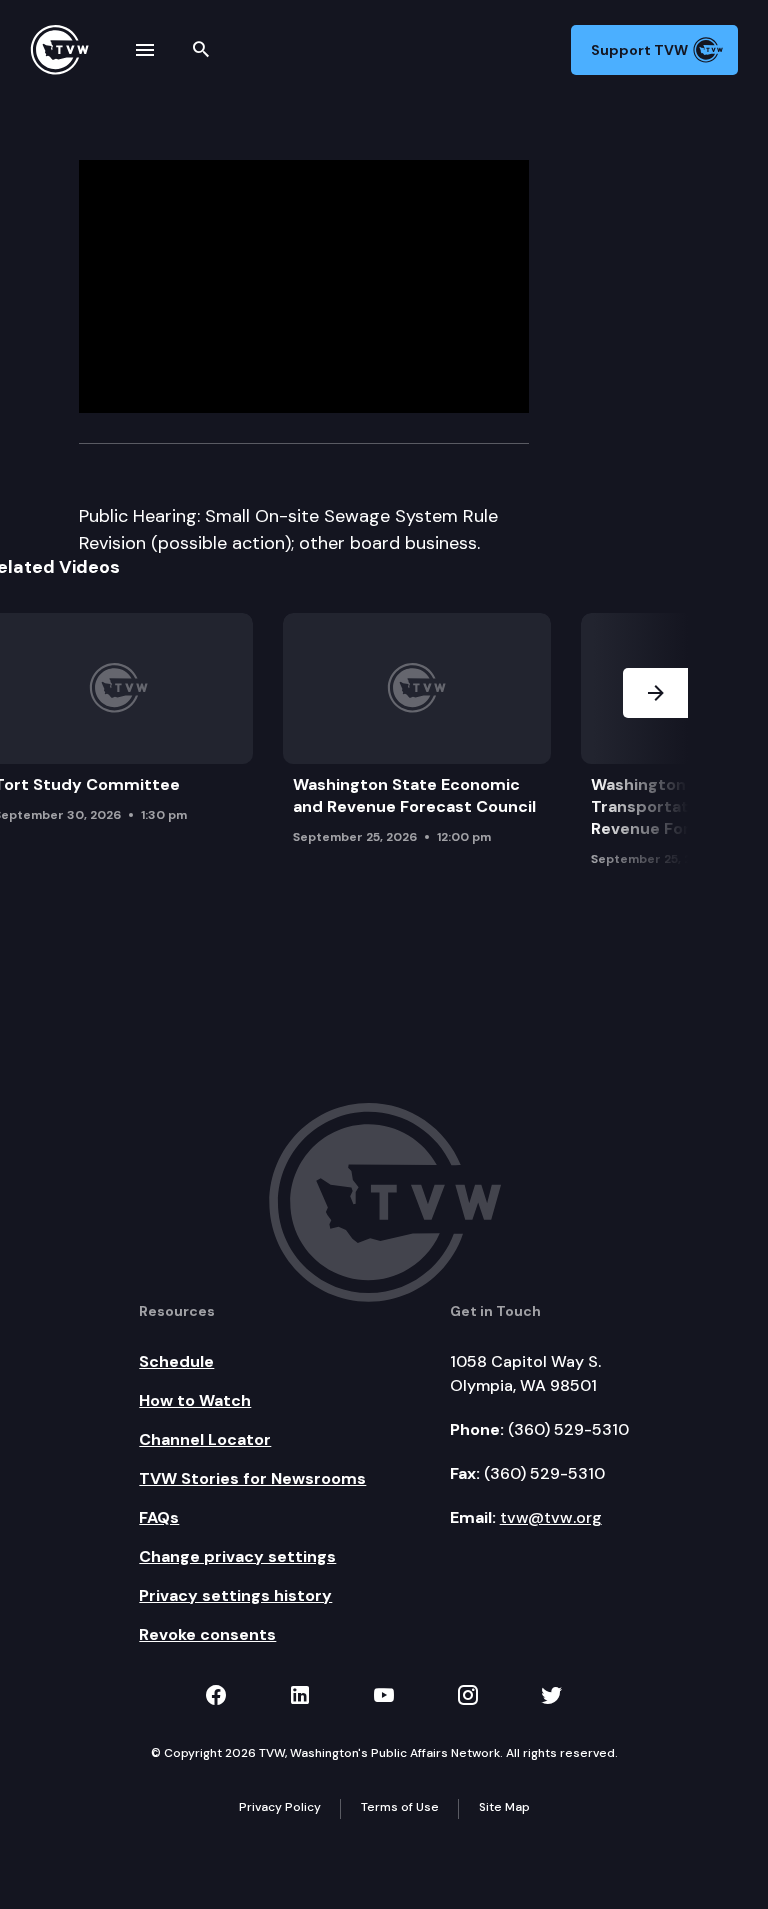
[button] (655, 745)
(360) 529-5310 (568, 1429)
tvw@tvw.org (551, 1517)
